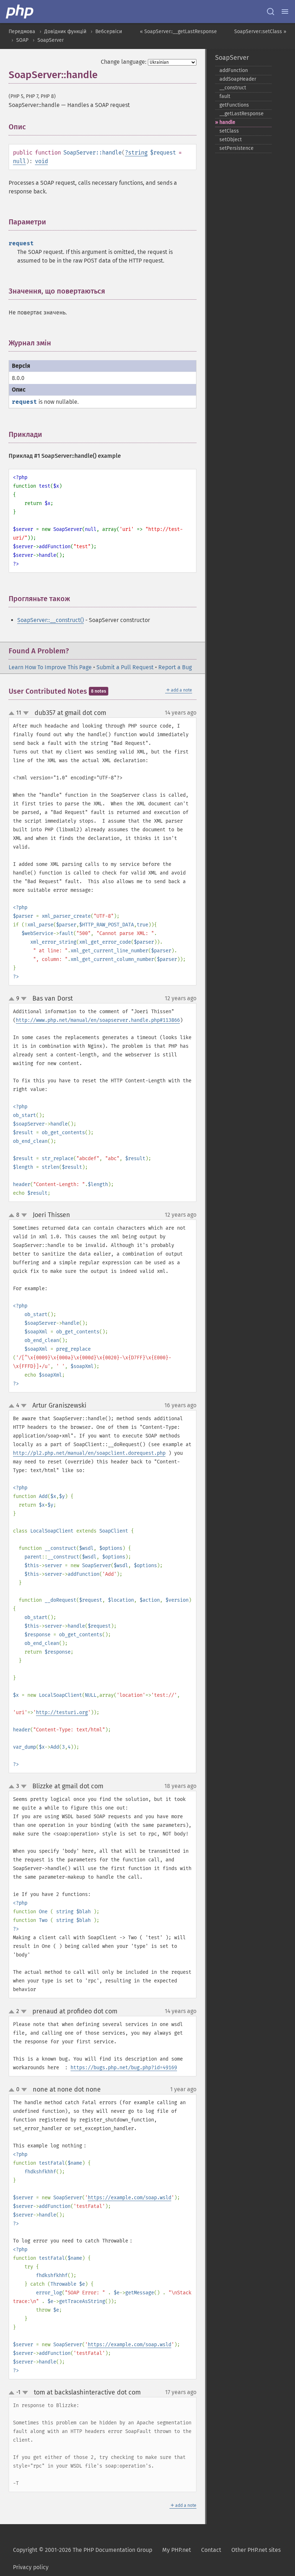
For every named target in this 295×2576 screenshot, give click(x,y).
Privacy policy (31, 2567)
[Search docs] (271, 12)
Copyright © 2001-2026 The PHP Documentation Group (83, 2550)
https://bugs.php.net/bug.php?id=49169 (124, 2068)
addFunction (234, 70)
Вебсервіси (109, 32)
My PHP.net (177, 2550)
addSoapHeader (238, 79)
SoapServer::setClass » (260, 32)
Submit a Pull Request (125, 667)
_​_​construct (233, 88)
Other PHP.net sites (256, 2550)
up (13, 714)
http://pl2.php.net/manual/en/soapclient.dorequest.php (89, 1453)
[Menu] (285, 12)
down (26, 713)
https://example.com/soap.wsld (130, 2198)
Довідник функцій (65, 32)
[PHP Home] (20, 12)
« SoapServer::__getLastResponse (178, 32)
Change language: (124, 62)
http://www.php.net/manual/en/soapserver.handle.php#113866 (98, 1020)
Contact (211, 2550)
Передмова (22, 32)
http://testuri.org (62, 1712)
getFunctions (234, 105)
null (19, 161)
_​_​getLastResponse (242, 114)
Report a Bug (175, 667)
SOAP (22, 40)
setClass (229, 131)
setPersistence (237, 148)
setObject (231, 140)
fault (225, 96)
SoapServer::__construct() (51, 620)
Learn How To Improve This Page (50, 667)
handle (227, 122)
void (41, 161)
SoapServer (51, 40)
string (138, 153)
